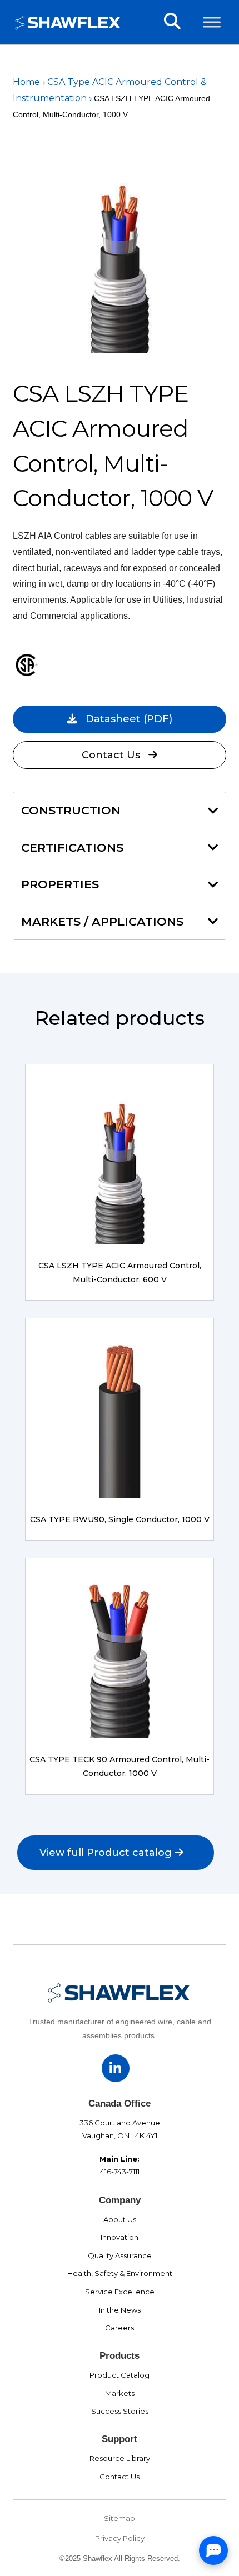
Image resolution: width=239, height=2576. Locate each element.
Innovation (120, 2237)
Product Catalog (120, 2375)
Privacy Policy (120, 2538)
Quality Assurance (120, 2255)
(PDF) (129, 719)
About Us (120, 2219)
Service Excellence (120, 2292)
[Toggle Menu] (212, 22)
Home (26, 82)
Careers (120, 2328)
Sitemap (120, 2518)
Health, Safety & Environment (120, 2273)
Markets (120, 2393)
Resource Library (120, 2458)
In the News (120, 2310)
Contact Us (111, 755)
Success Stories (120, 2411)
